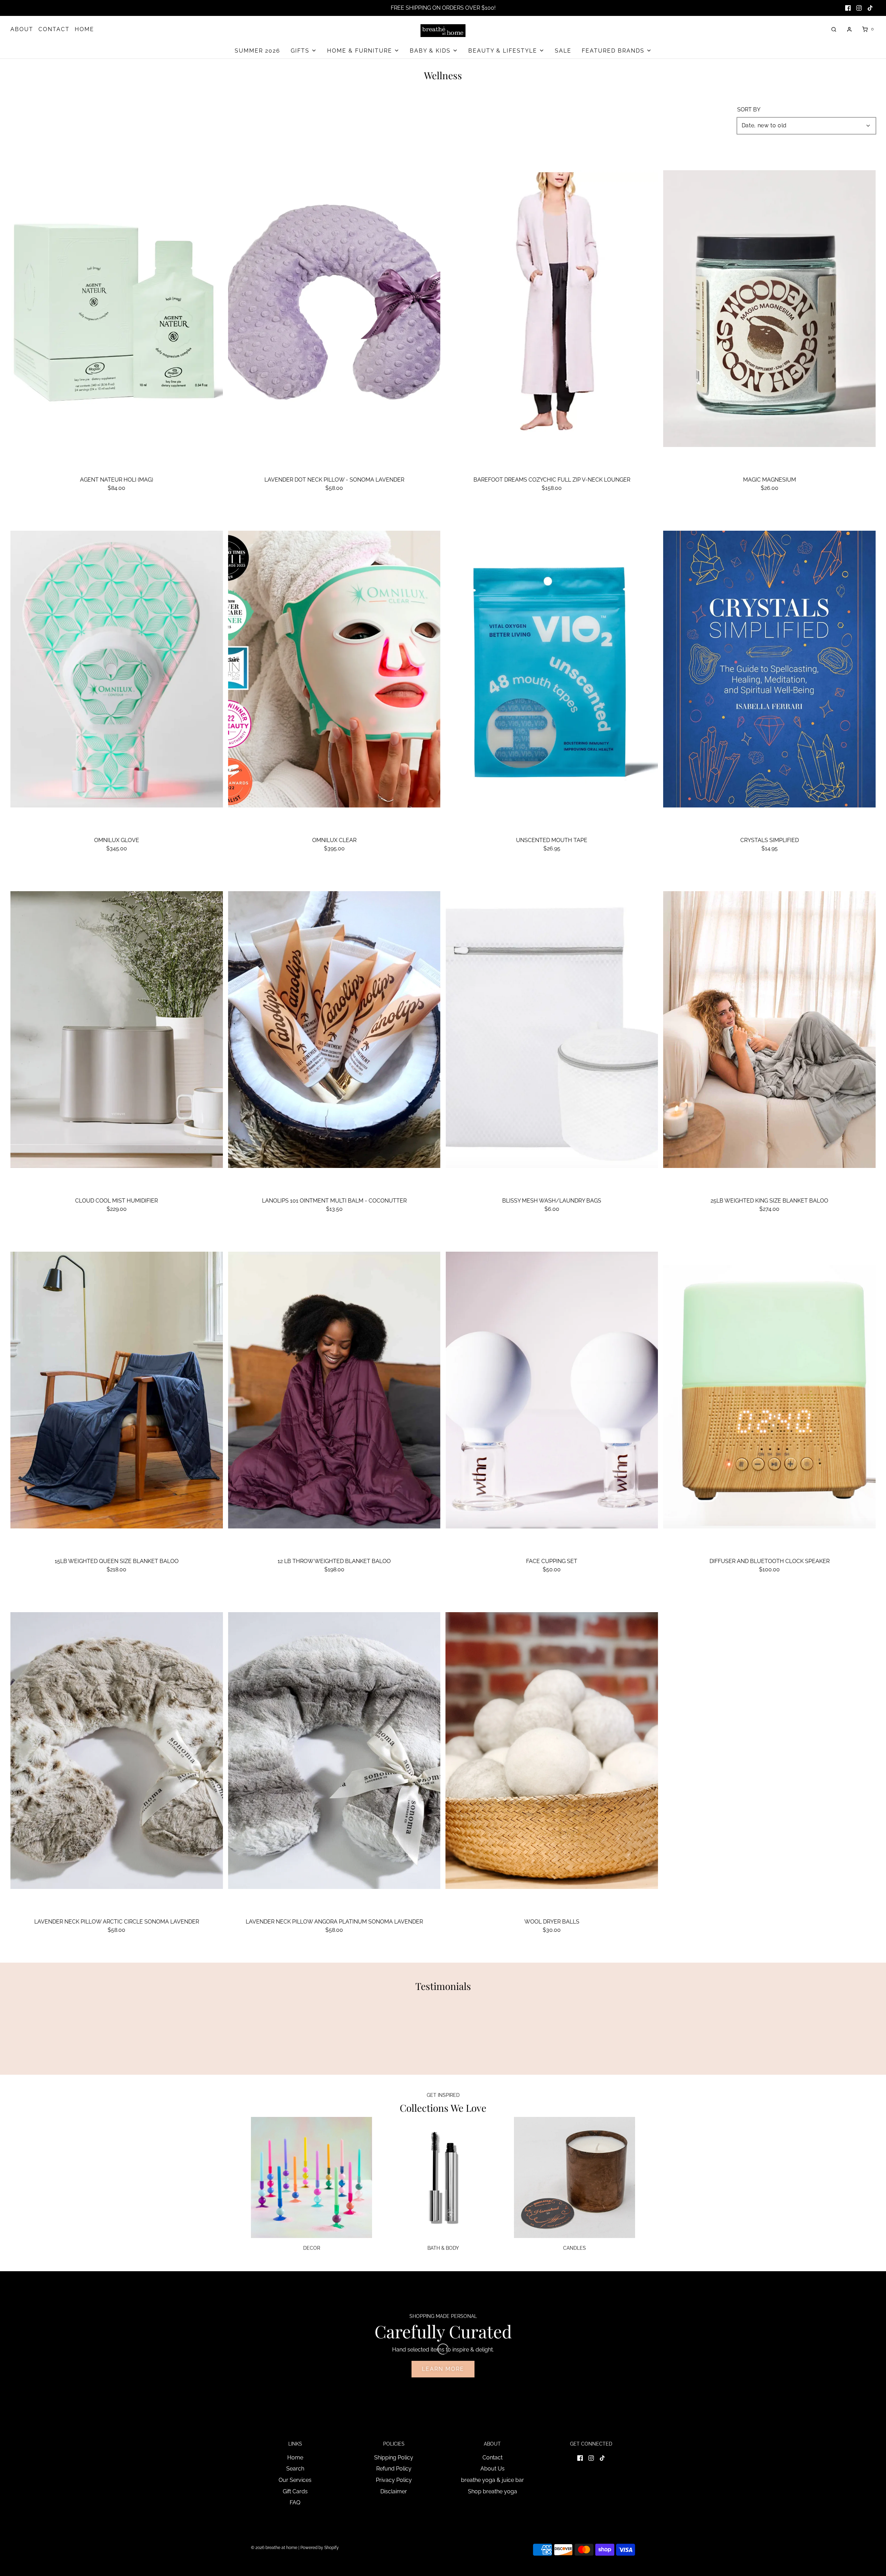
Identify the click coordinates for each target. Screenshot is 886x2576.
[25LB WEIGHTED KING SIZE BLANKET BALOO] (769, 1030)
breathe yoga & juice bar (492, 2480)
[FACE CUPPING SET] (552, 1390)
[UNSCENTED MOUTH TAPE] (552, 669)
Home (295, 2458)
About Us (492, 2469)
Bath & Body (443, 2248)
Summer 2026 (257, 51)
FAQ (295, 2502)
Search (295, 2469)
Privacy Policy (394, 2480)
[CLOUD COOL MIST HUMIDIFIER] (117, 1030)
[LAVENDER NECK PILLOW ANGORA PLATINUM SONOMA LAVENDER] (334, 1751)
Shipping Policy (394, 2458)
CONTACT (54, 29)
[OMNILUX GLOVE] (117, 669)
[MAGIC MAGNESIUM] (769, 309)
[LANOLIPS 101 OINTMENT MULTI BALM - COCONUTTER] (334, 1030)
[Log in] (849, 29)
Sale (563, 51)
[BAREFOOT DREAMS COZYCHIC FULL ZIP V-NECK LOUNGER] (552, 309)
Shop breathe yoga (492, 2491)
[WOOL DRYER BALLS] (552, 1751)
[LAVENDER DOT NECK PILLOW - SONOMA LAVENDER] (334, 309)
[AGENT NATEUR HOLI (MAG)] (117, 309)
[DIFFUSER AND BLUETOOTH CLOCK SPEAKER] (769, 1390)
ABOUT (22, 29)
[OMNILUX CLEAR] (334, 669)
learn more (443, 2369)
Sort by (749, 110)
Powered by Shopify (320, 2548)
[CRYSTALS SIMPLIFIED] (769, 669)
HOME (84, 29)
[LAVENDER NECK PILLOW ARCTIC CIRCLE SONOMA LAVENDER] (117, 1751)
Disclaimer (394, 2491)
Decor (312, 2248)
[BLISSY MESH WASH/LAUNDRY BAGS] (552, 1030)
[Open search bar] (834, 29)
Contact (492, 2458)
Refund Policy (394, 2469)
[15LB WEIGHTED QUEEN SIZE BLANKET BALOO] (117, 1390)
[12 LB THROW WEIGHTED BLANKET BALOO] (334, 1390)
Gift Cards (295, 2491)
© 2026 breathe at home (275, 2548)
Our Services (295, 2480)
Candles (575, 2248)
